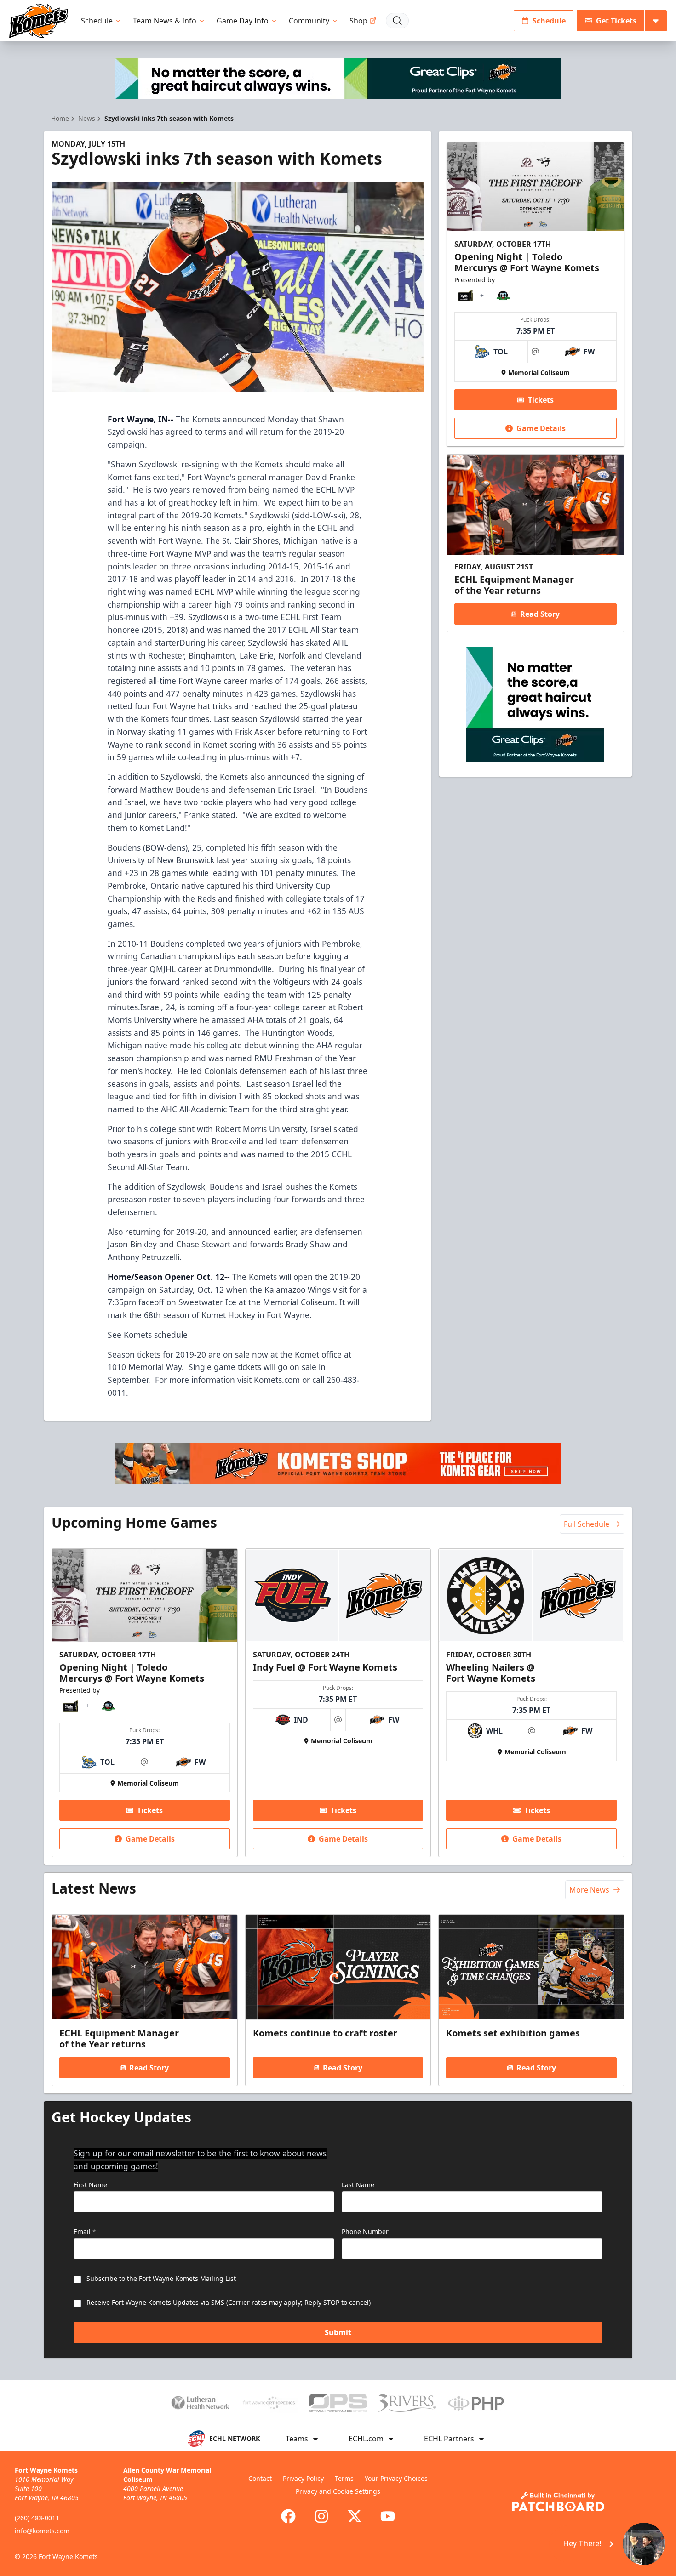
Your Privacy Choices (396, 2478)
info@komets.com (42, 2531)
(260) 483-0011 (37, 2518)
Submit (338, 2332)
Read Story (540, 614)
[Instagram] (321, 2516)
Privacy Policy (303, 2478)
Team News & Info (165, 21)
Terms (344, 2478)
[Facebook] (288, 2516)
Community (309, 21)
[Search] (397, 21)
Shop (358, 21)
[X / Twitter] (355, 2516)
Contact (260, 2478)
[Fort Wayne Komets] (39, 21)
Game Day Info (243, 21)
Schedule (97, 21)
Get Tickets (616, 21)
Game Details (541, 428)
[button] (608, 2544)
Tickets (541, 400)
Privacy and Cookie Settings (338, 2491)
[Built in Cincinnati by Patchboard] (558, 2502)
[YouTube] (388, 2516)
